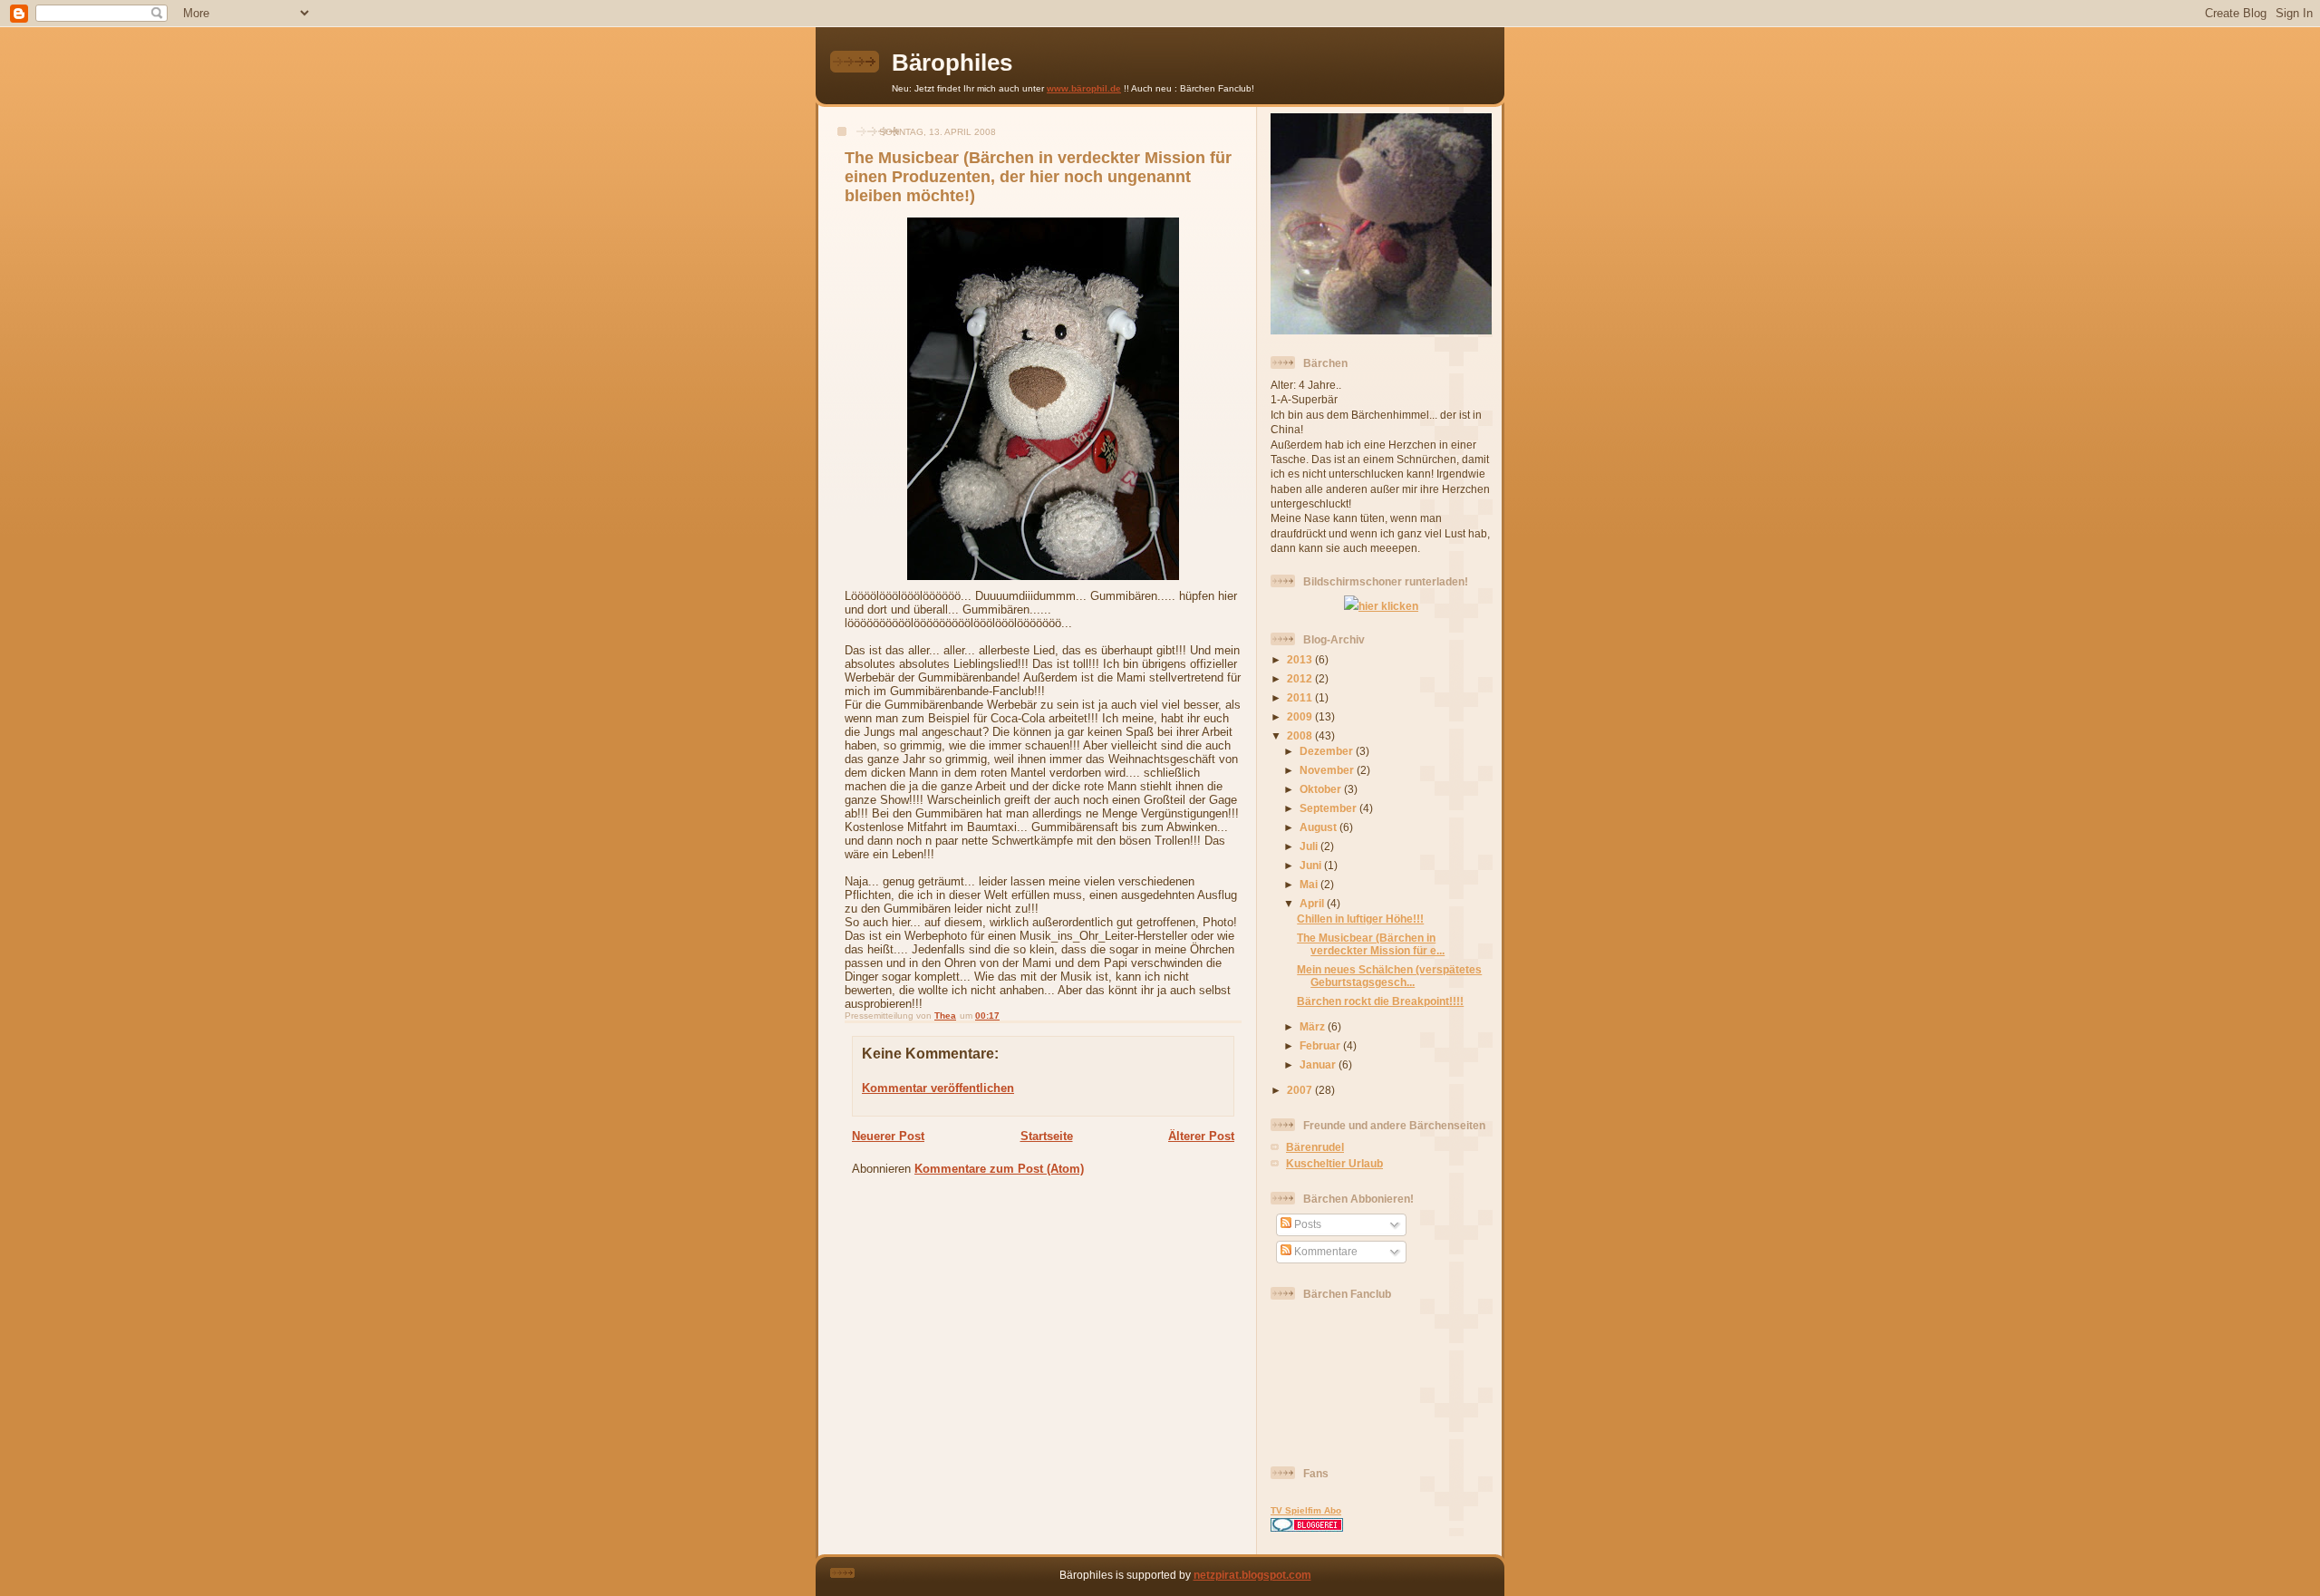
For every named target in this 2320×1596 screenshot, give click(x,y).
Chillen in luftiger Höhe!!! (1360, 919)
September (1329, 808)
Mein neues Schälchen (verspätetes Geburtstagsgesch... (1389, 976)
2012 (1301, 678)
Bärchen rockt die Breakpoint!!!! (1380, 1001)
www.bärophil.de (1084, 88)
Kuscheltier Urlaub (1334, 1163)
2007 (1301, 1090)
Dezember (1328, 751)
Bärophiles (952, 63)
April (1313, 903)
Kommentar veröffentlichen (938, 1088)
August (1319, 827)
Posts (1306, 1224)
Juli (1310, 846)
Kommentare (1324, 1251)
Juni (1312, 865)
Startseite (1047, 1136)
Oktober (1322, 789)
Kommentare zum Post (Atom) (999, 1169)
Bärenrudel (1315, 1147)
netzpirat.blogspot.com (1252, 1575)
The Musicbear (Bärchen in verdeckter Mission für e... (1371, 944)
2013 (1301, 659)
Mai (1310, 884)
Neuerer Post (888, 1136)
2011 (1301, 697)
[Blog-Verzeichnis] (1307, 1528)
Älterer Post (1201, 1136)
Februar (1321, 1045)
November (1328, 770)
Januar (1319, 1064)
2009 (1301, 716)
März (1314, 1026)
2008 (1301, 735)
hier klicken (1388, 606)
